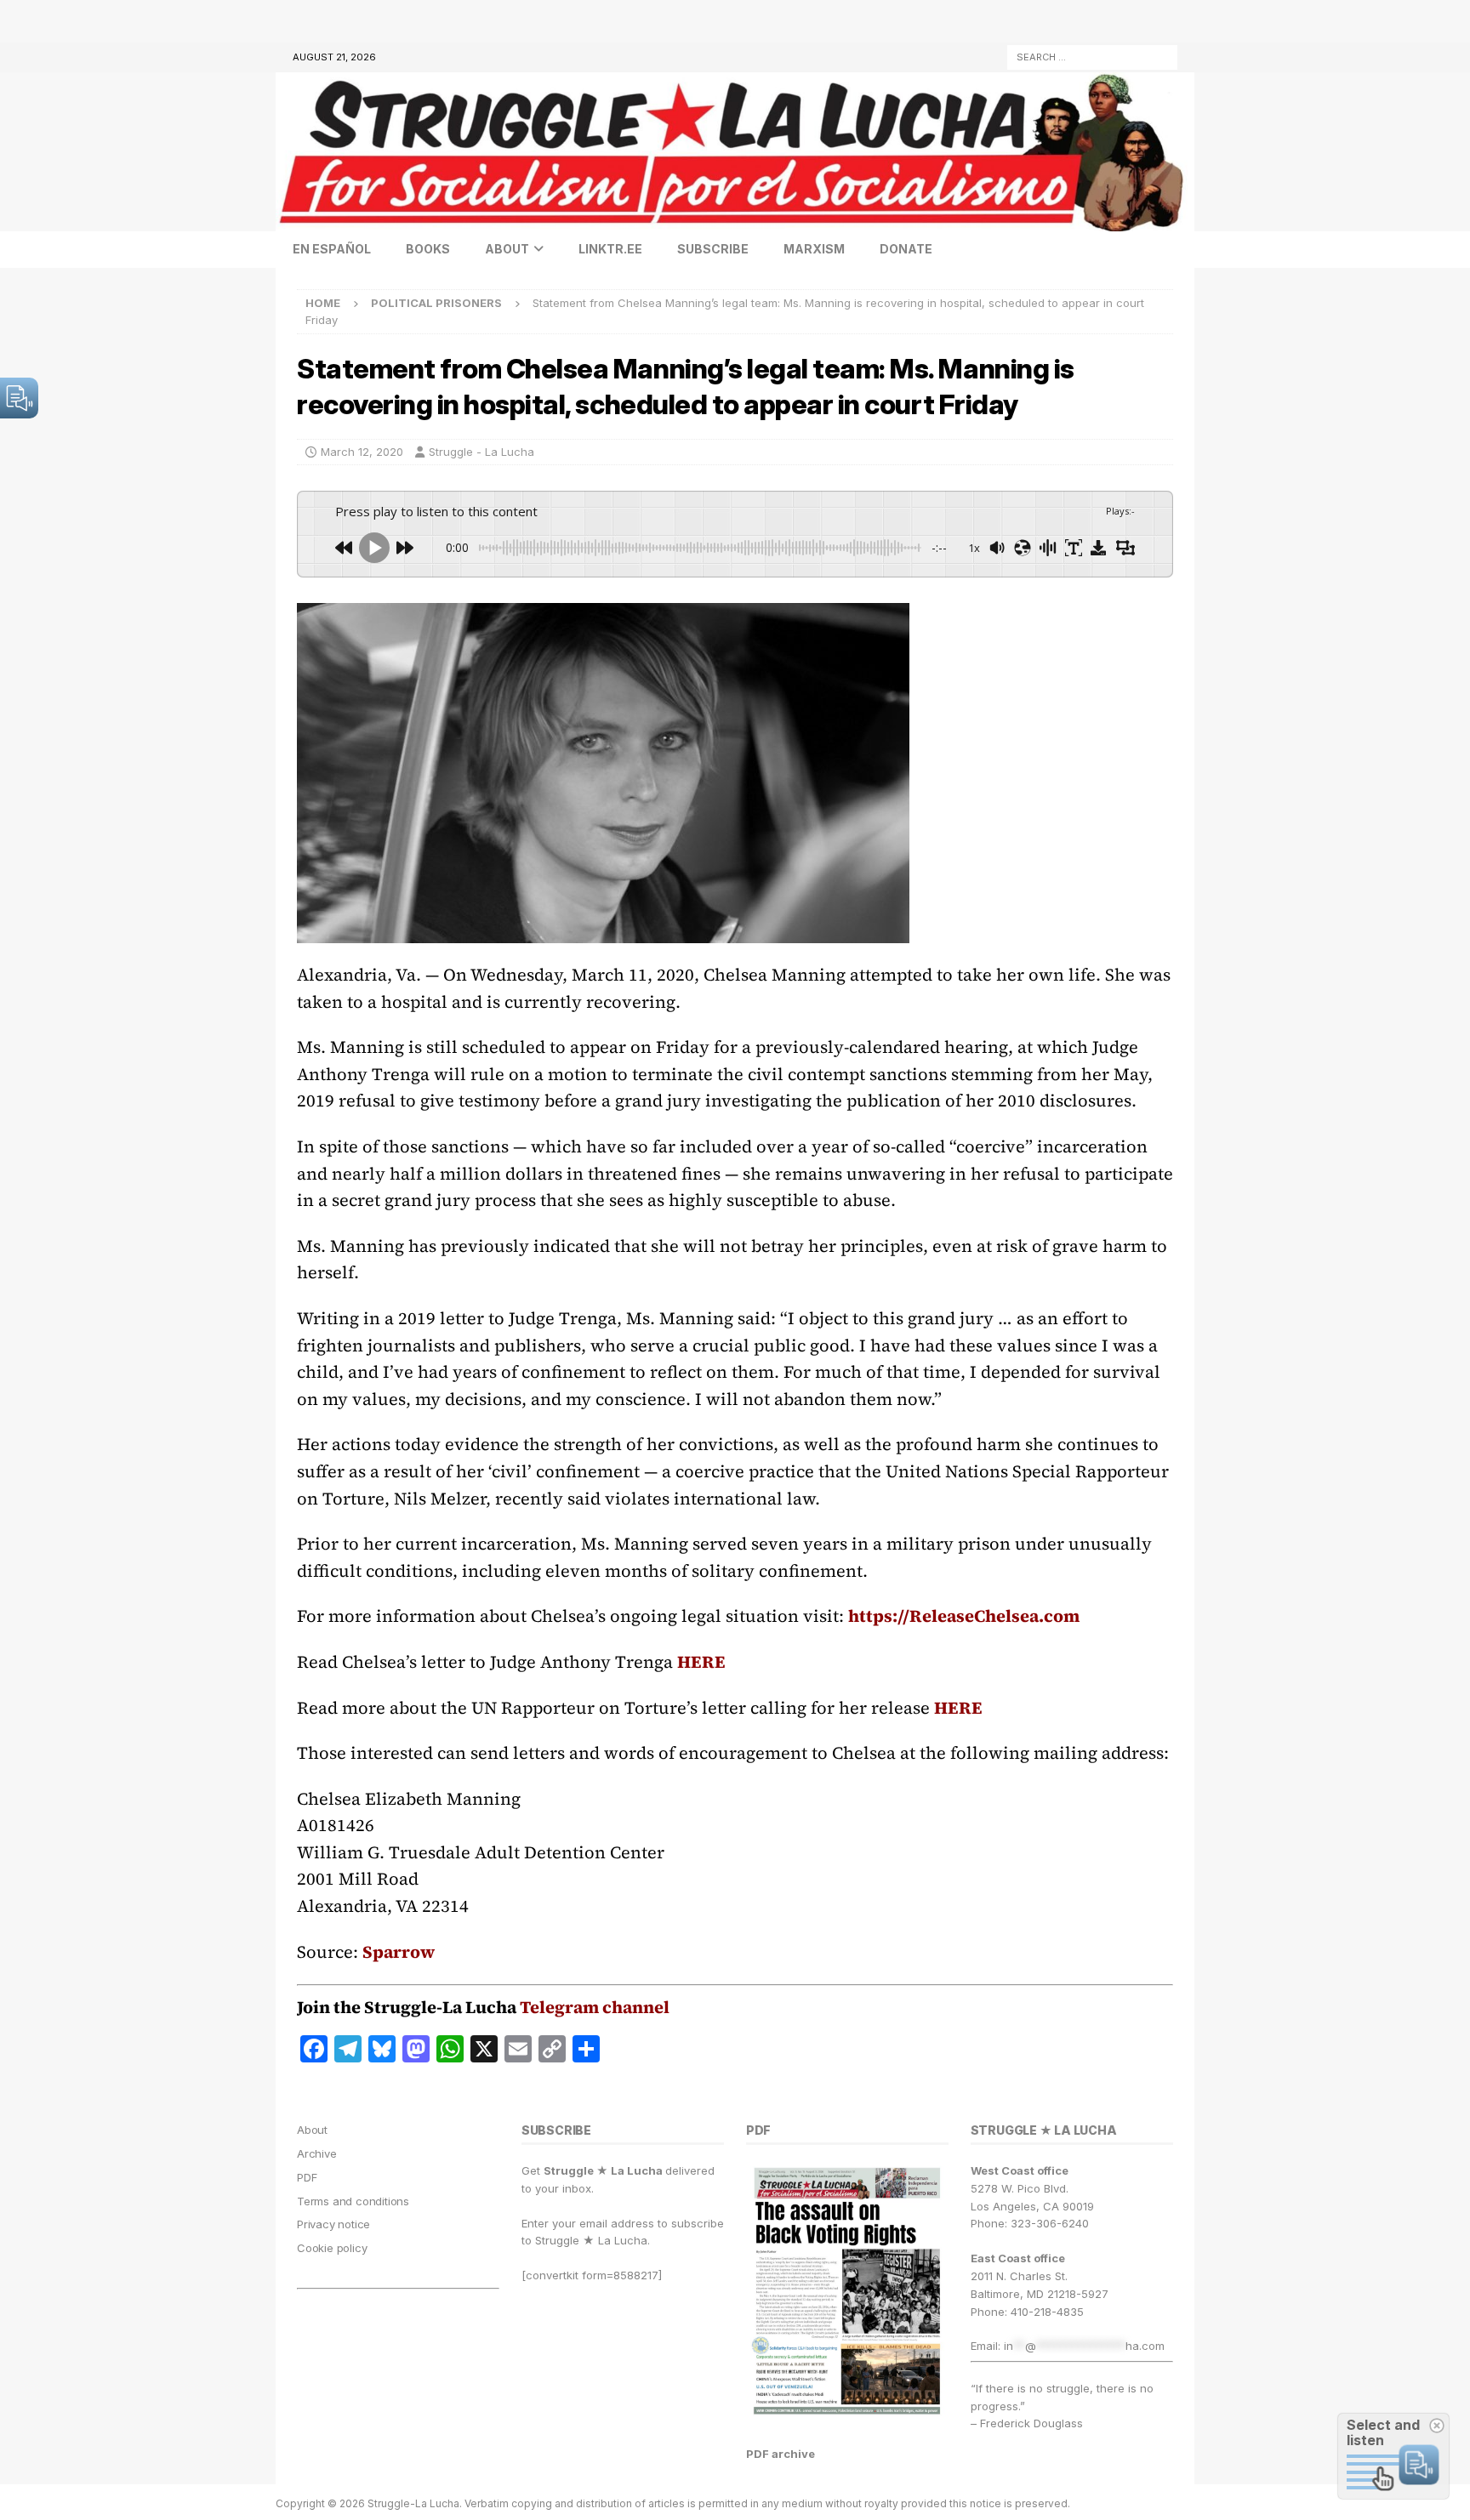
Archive (317, 2153)
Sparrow (399, 1952)
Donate (906, 249)
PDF (307, 2177)
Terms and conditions (353, 2201)
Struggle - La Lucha (481, 452)
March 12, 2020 (362, 452)
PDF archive (781, 2454)
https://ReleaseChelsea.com (964, 1616)
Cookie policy (332, 2248)
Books (428, 249)
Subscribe (713, 249)
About (507, 249)
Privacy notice (333, 2224)
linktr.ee (610, 249)
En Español (332, 249)
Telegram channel (595, 2007)
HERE (701, 1662)
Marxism (814, 249)
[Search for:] (1092, 56)
